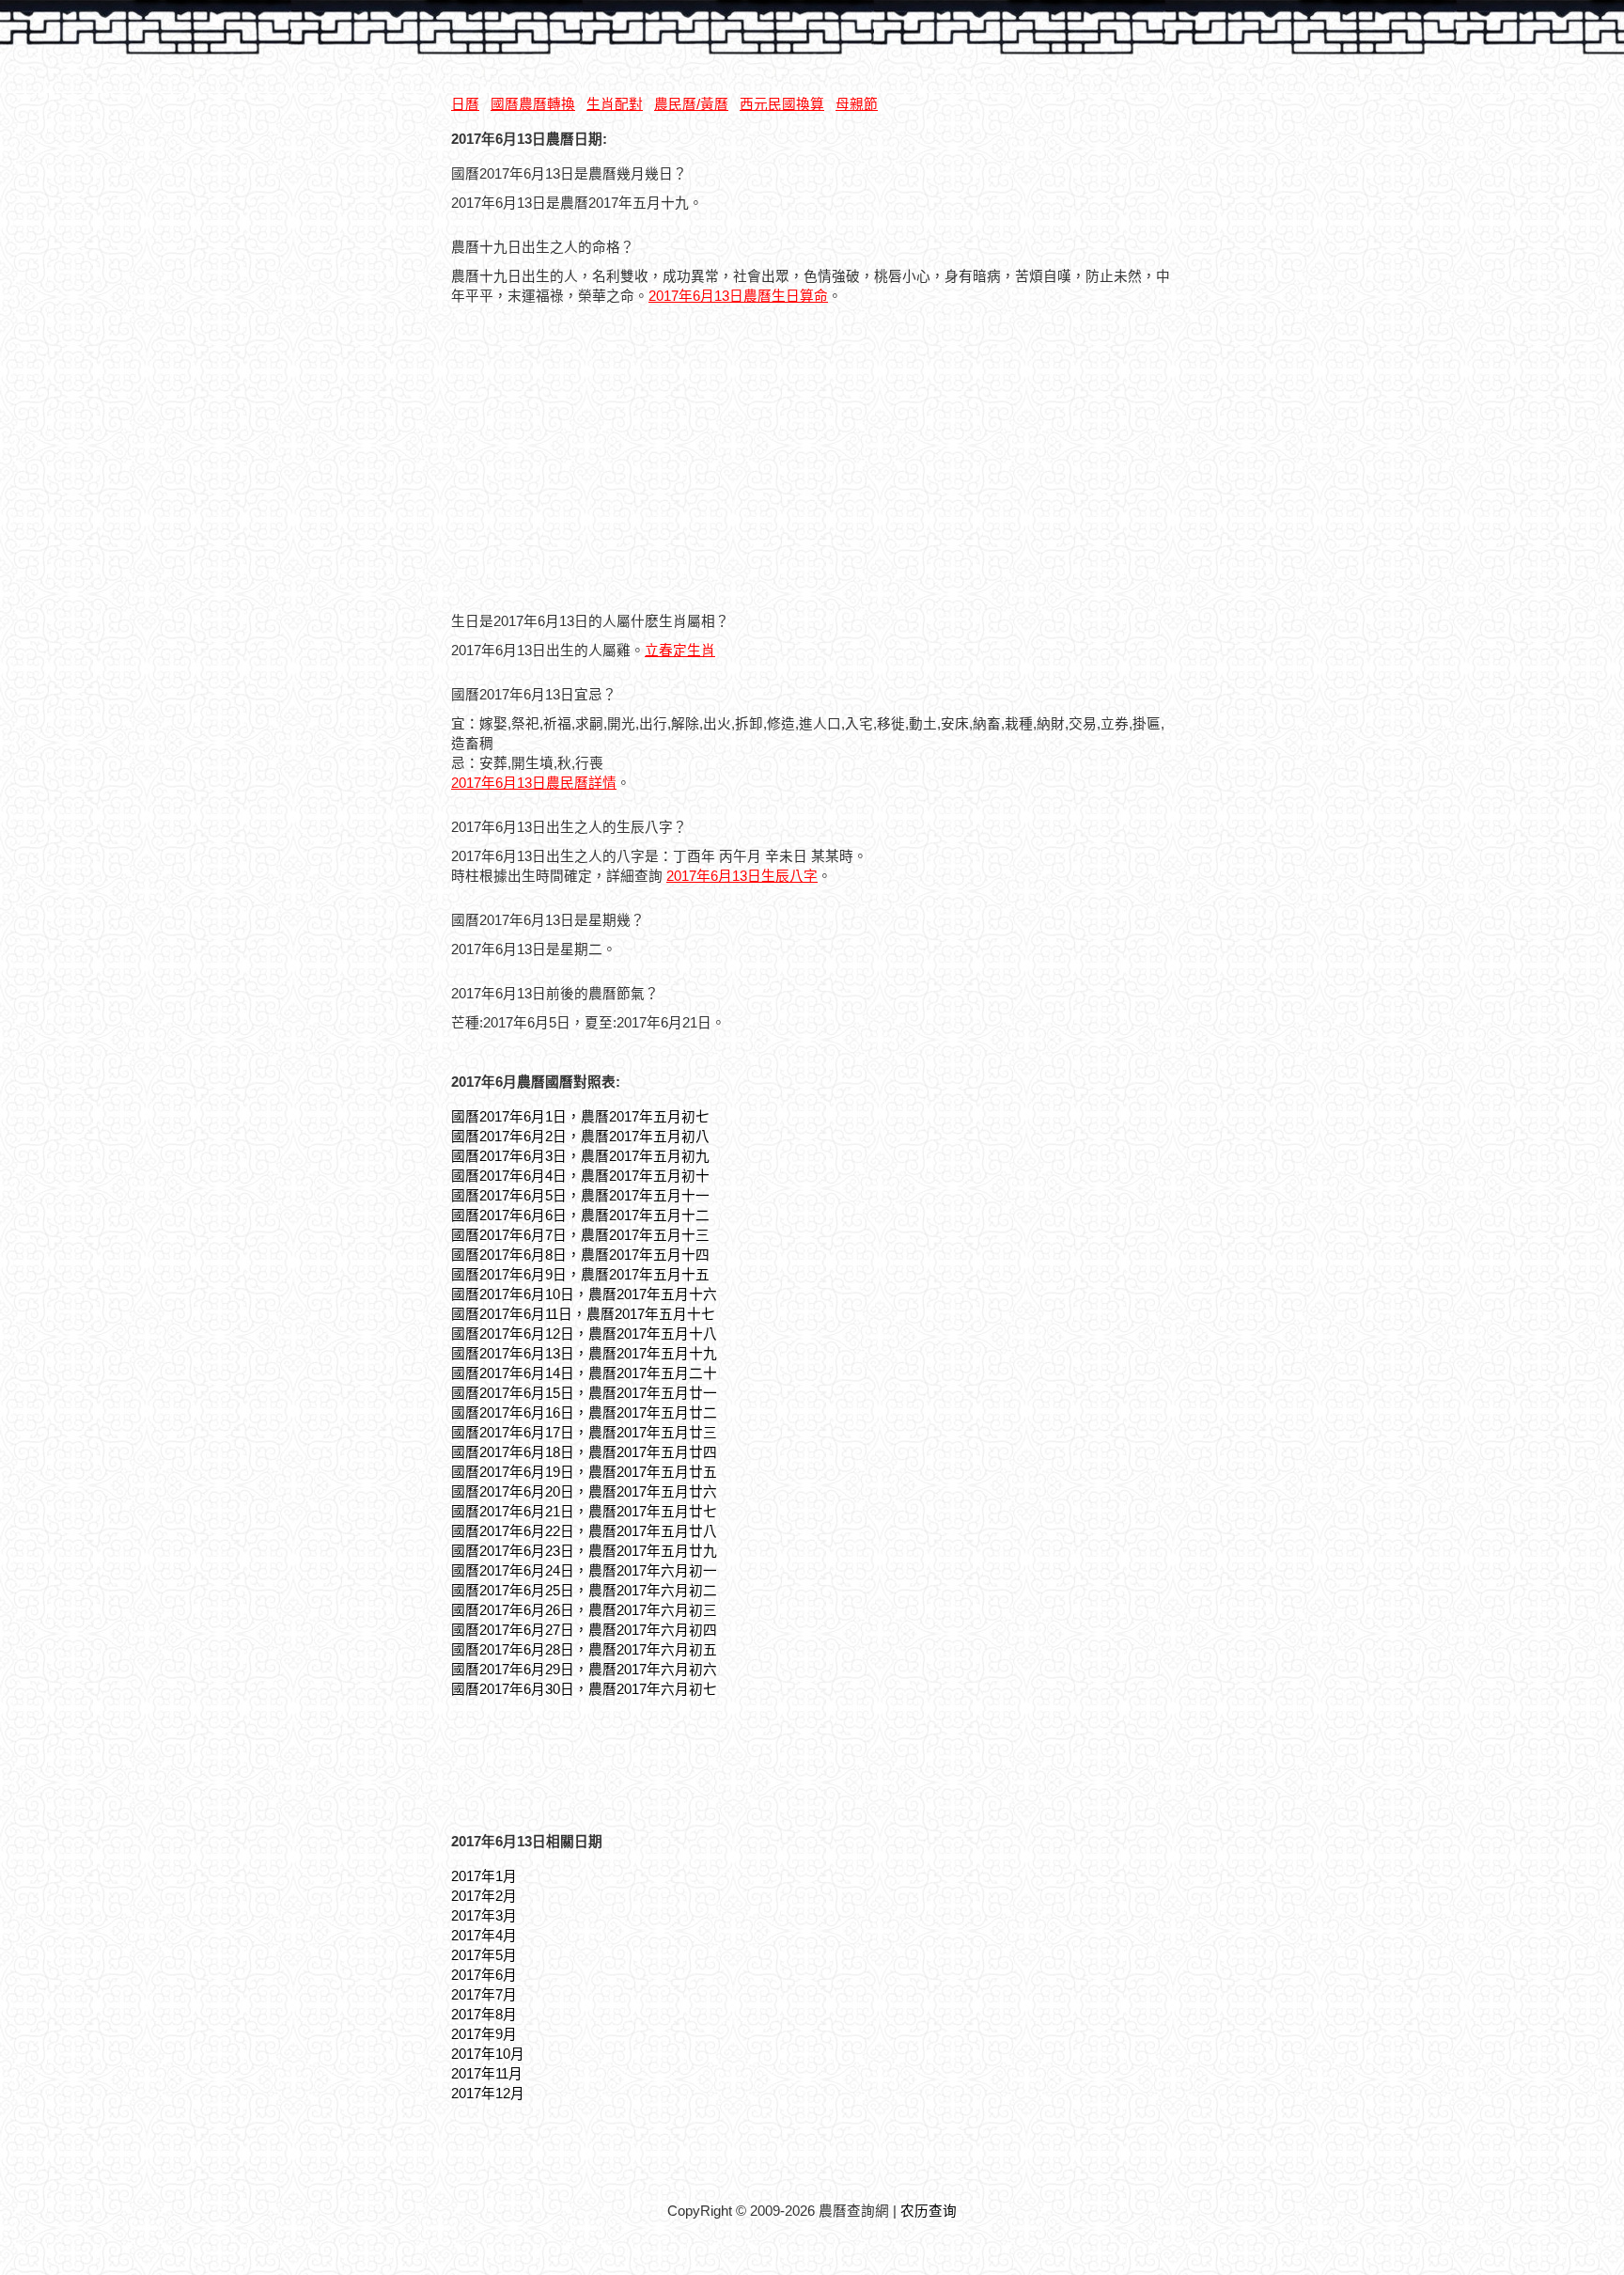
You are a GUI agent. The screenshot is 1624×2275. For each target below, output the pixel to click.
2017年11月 (487, 2074)
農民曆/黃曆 (691, 104)
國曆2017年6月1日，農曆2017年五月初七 (580, 1117)
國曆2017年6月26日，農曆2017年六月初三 (584, 1610)
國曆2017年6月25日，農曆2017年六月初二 (584, 1591)
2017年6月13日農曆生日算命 (738, 296)
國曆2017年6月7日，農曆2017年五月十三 (580, 1235)
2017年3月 (484, 1916)
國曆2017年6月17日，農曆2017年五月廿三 (584, 1433)
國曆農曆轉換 (533, 104)
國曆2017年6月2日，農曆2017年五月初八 (580, 1137)
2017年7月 (484, 1995)
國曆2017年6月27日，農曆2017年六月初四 (584, 1630)
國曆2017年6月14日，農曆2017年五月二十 (584, 1373)
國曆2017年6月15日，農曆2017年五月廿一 (584, 1393)
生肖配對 (615, 104)
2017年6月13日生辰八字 (742, 876)
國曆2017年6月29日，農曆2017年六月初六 (584, 1670)
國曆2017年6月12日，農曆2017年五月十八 (584, 1334)
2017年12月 (488, 2094)
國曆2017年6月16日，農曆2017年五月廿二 (584, 1413)
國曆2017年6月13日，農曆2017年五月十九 (584, 1354)
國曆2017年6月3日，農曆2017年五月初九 (580, 1156)
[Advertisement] (609, 461)
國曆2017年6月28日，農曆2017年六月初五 (584, 1650)
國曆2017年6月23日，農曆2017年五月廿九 (584, 1551)
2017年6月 (484, 1975)
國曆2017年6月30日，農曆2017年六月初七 (584, 1689)
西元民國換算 (782, 104)
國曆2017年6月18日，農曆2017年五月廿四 (584, 1452)
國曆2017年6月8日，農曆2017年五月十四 (580, 1255)
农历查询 (929, 2211)
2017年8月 (484, 2015)
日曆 (465, 104)
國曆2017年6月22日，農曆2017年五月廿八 (584, 1531)
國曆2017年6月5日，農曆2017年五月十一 (580, 1196)
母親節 (857, 104)
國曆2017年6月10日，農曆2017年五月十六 (584, 1294)
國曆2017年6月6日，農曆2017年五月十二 (580, 1216)
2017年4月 (484, 1936)
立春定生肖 (680, 651)
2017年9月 (484, 2034)
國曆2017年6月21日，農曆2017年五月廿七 (584, 1512)
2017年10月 (488, 2054)
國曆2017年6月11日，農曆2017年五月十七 (583, 1314)
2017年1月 (484, 1876)
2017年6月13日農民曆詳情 (534, 783)
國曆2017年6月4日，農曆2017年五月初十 (580, 1176)
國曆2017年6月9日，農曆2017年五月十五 (580, 1275)
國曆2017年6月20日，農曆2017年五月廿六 (584, 1492)
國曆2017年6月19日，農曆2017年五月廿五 (584, 1472)
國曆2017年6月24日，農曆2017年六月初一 (584, 1571)
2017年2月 (484, 1896)
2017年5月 (484, 1955)
